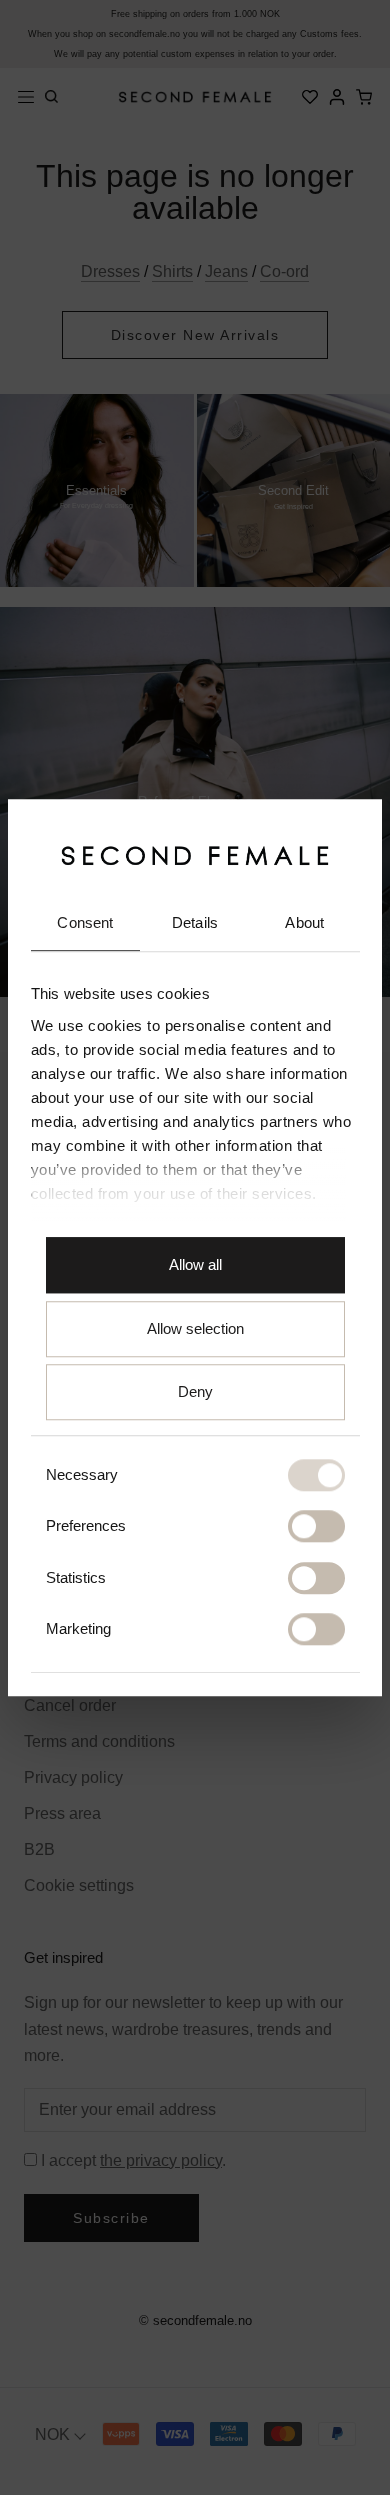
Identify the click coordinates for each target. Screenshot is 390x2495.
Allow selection (195, 1328)
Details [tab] (195, 923)
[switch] (316, 1527)
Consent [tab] (85, 923)
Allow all (195, 1265)
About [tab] (304, 923)
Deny (195, 1392)
